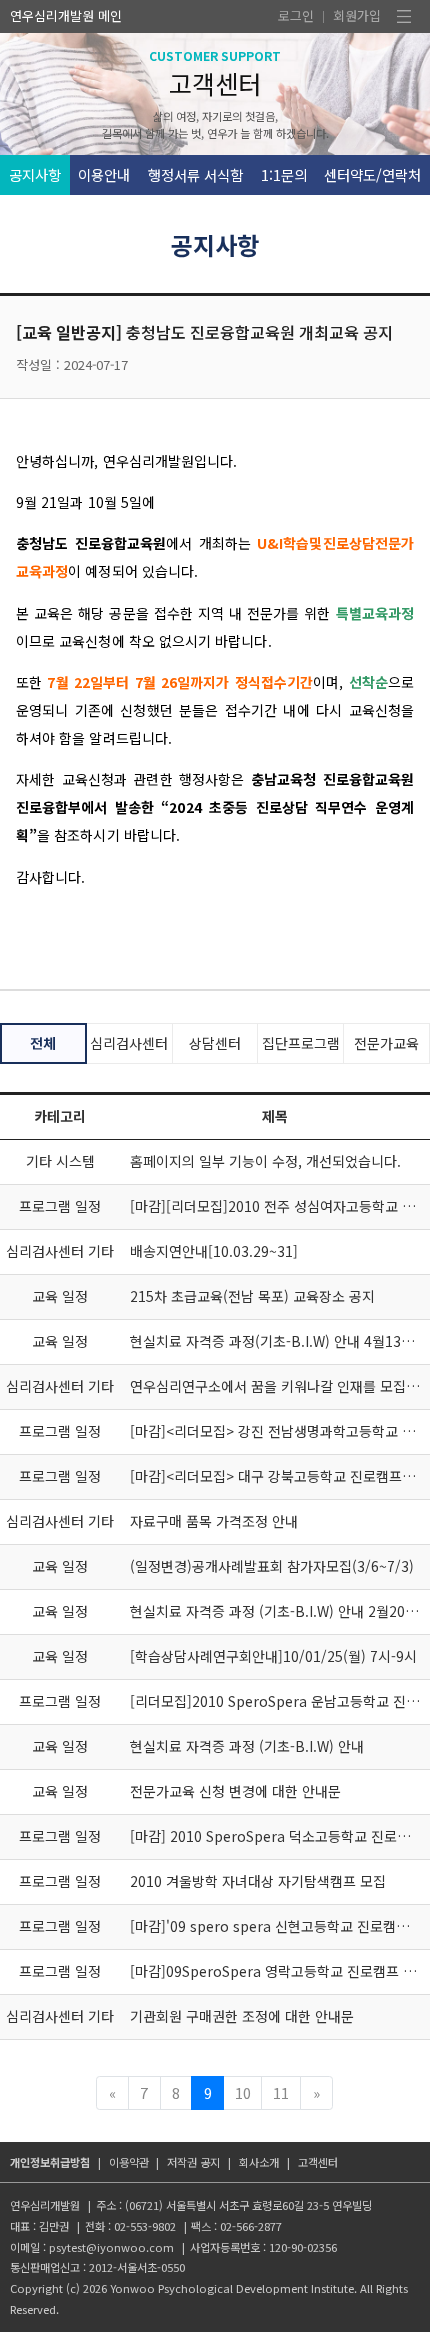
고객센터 (318, 2162)
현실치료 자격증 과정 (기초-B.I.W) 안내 (247, 1746)
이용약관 (129, 2162)
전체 (43, 1043)
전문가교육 (386, 1043)
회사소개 (259, 2162)
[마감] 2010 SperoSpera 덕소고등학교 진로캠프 (276, 1836)
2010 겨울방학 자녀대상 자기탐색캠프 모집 (258, 1881)
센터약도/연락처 (372, 174)
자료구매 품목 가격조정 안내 (214, 1521)
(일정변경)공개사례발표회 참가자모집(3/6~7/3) (272, 1566)
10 (243, 2092)
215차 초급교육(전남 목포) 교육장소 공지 (252, 1296)
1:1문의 (284, 174)
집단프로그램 (301, 1043)
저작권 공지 (193, 2162)
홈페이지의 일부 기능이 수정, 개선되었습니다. (265, 1161)
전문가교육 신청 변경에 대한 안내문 (235, 1791)
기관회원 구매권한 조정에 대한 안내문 (242, 2016)
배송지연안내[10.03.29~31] (214, 1251)
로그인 (296, 15)
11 (281, 2092)
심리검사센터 (129, 1043)
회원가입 (357, 15)
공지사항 (35, 174)
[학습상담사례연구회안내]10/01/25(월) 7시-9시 (273, 1656)
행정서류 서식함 (195, 174)
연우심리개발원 (52, 15)
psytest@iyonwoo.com (111, 2247)
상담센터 (215, 1043)
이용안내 (104, 174)
